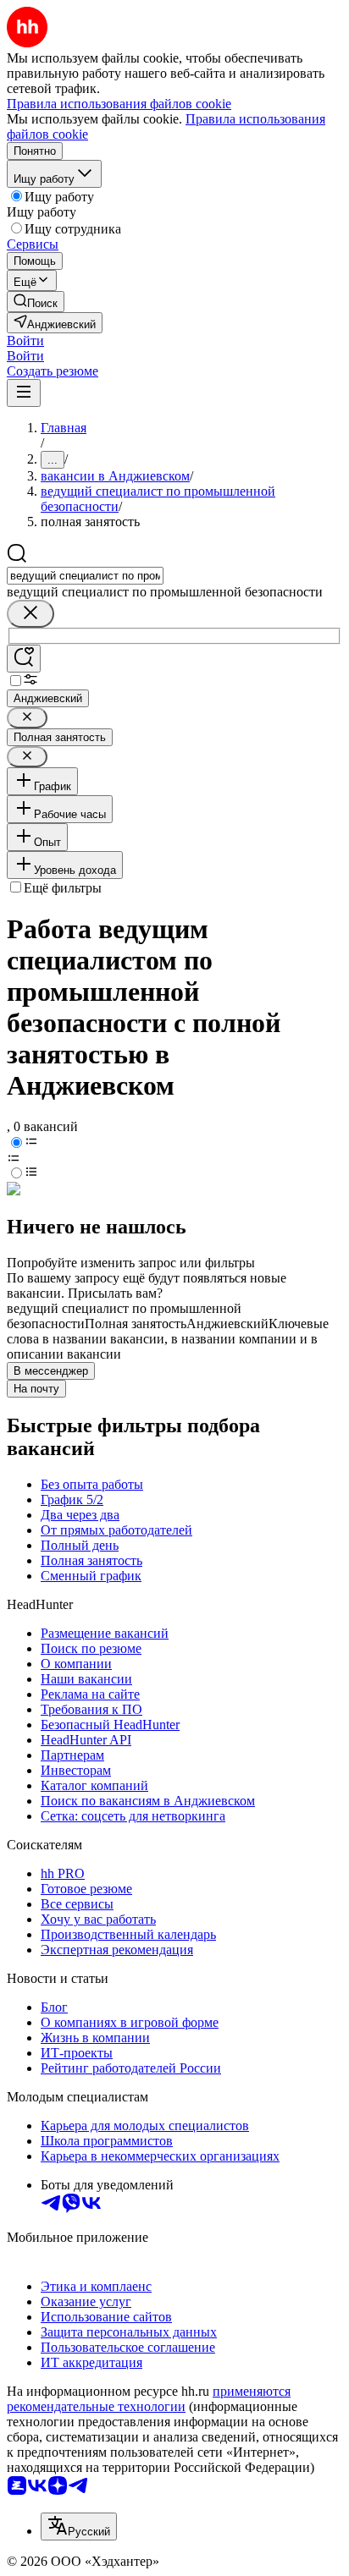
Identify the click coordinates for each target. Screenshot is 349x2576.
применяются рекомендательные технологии (149, 2399)
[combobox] (85, 576)
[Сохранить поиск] (24, 659)
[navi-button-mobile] (24, 393)
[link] (36, 302)
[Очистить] (30, 614)
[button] (25, 341)
